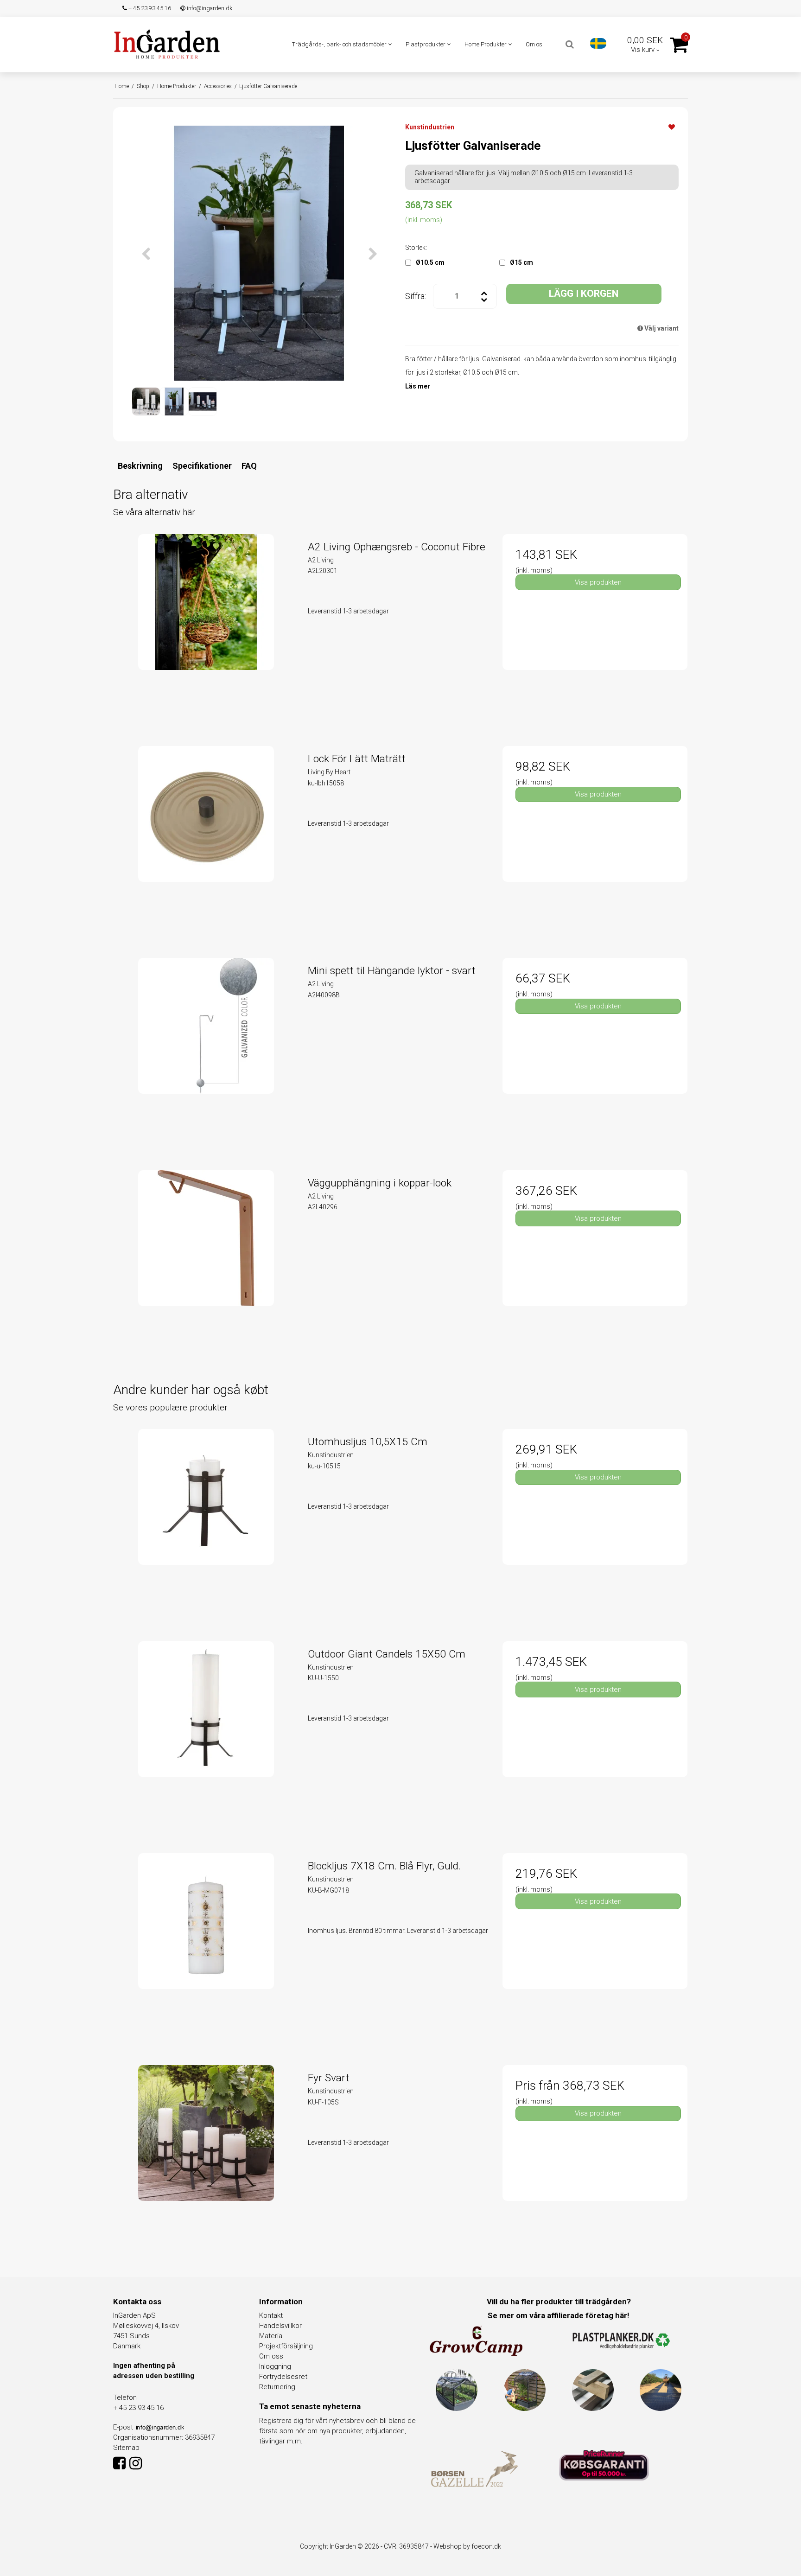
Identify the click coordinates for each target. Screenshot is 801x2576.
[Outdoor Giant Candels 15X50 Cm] (206, 1734)
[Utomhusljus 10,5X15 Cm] (206, 1521)
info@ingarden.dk (209, 8)
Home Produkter (486, 44)
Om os (534, 44)
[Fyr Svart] (206, 2158)
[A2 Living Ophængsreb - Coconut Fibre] (206, 627)
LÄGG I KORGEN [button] (584, 293)
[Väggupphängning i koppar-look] (206, 1263)
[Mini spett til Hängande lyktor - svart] (206, 1050)
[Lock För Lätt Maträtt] (206, 838)
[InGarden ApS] (167, 44)
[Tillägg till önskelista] (672, 127)
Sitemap (126, 2448)
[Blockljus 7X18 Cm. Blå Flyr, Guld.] (206, 1946)
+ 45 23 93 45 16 (149, 8)
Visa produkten (598, 582)
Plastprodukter (426, 44)
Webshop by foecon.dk (467, 2546)
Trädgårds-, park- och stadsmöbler (340, 44)
